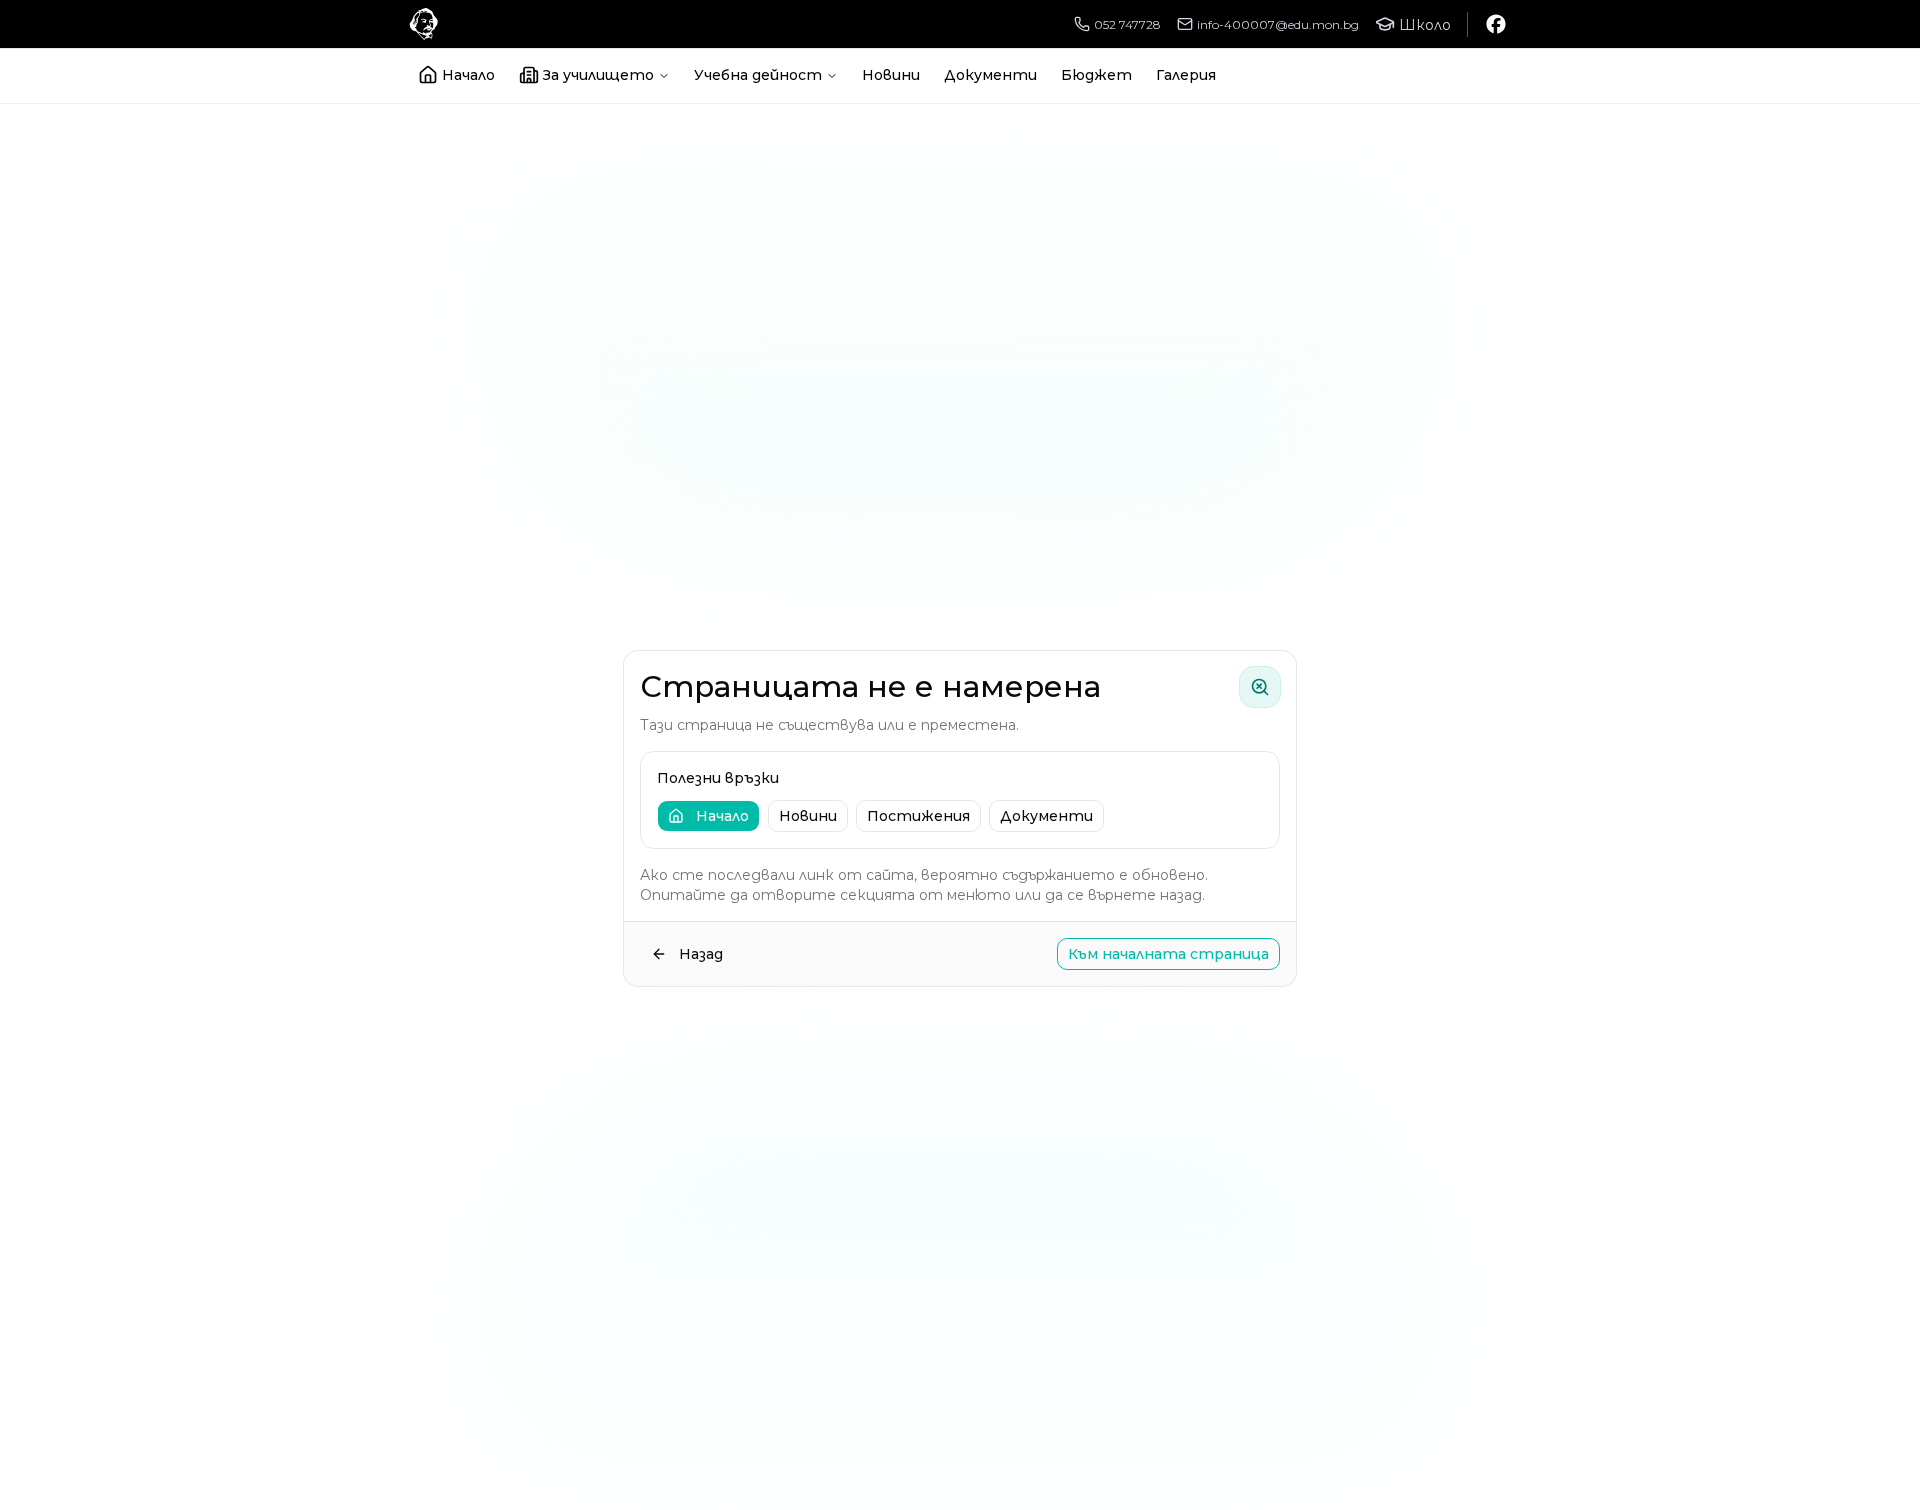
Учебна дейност (758, 75)
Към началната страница (1168, 954)
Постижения (918, 816)
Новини (891, 75)
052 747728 (1127, 24)
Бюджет (1096, 75)
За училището (598, 75)
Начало (468, 75)
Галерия (1186, 75)
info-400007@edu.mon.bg (1278, 24)
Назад (701, 954)
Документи (990, 75)
